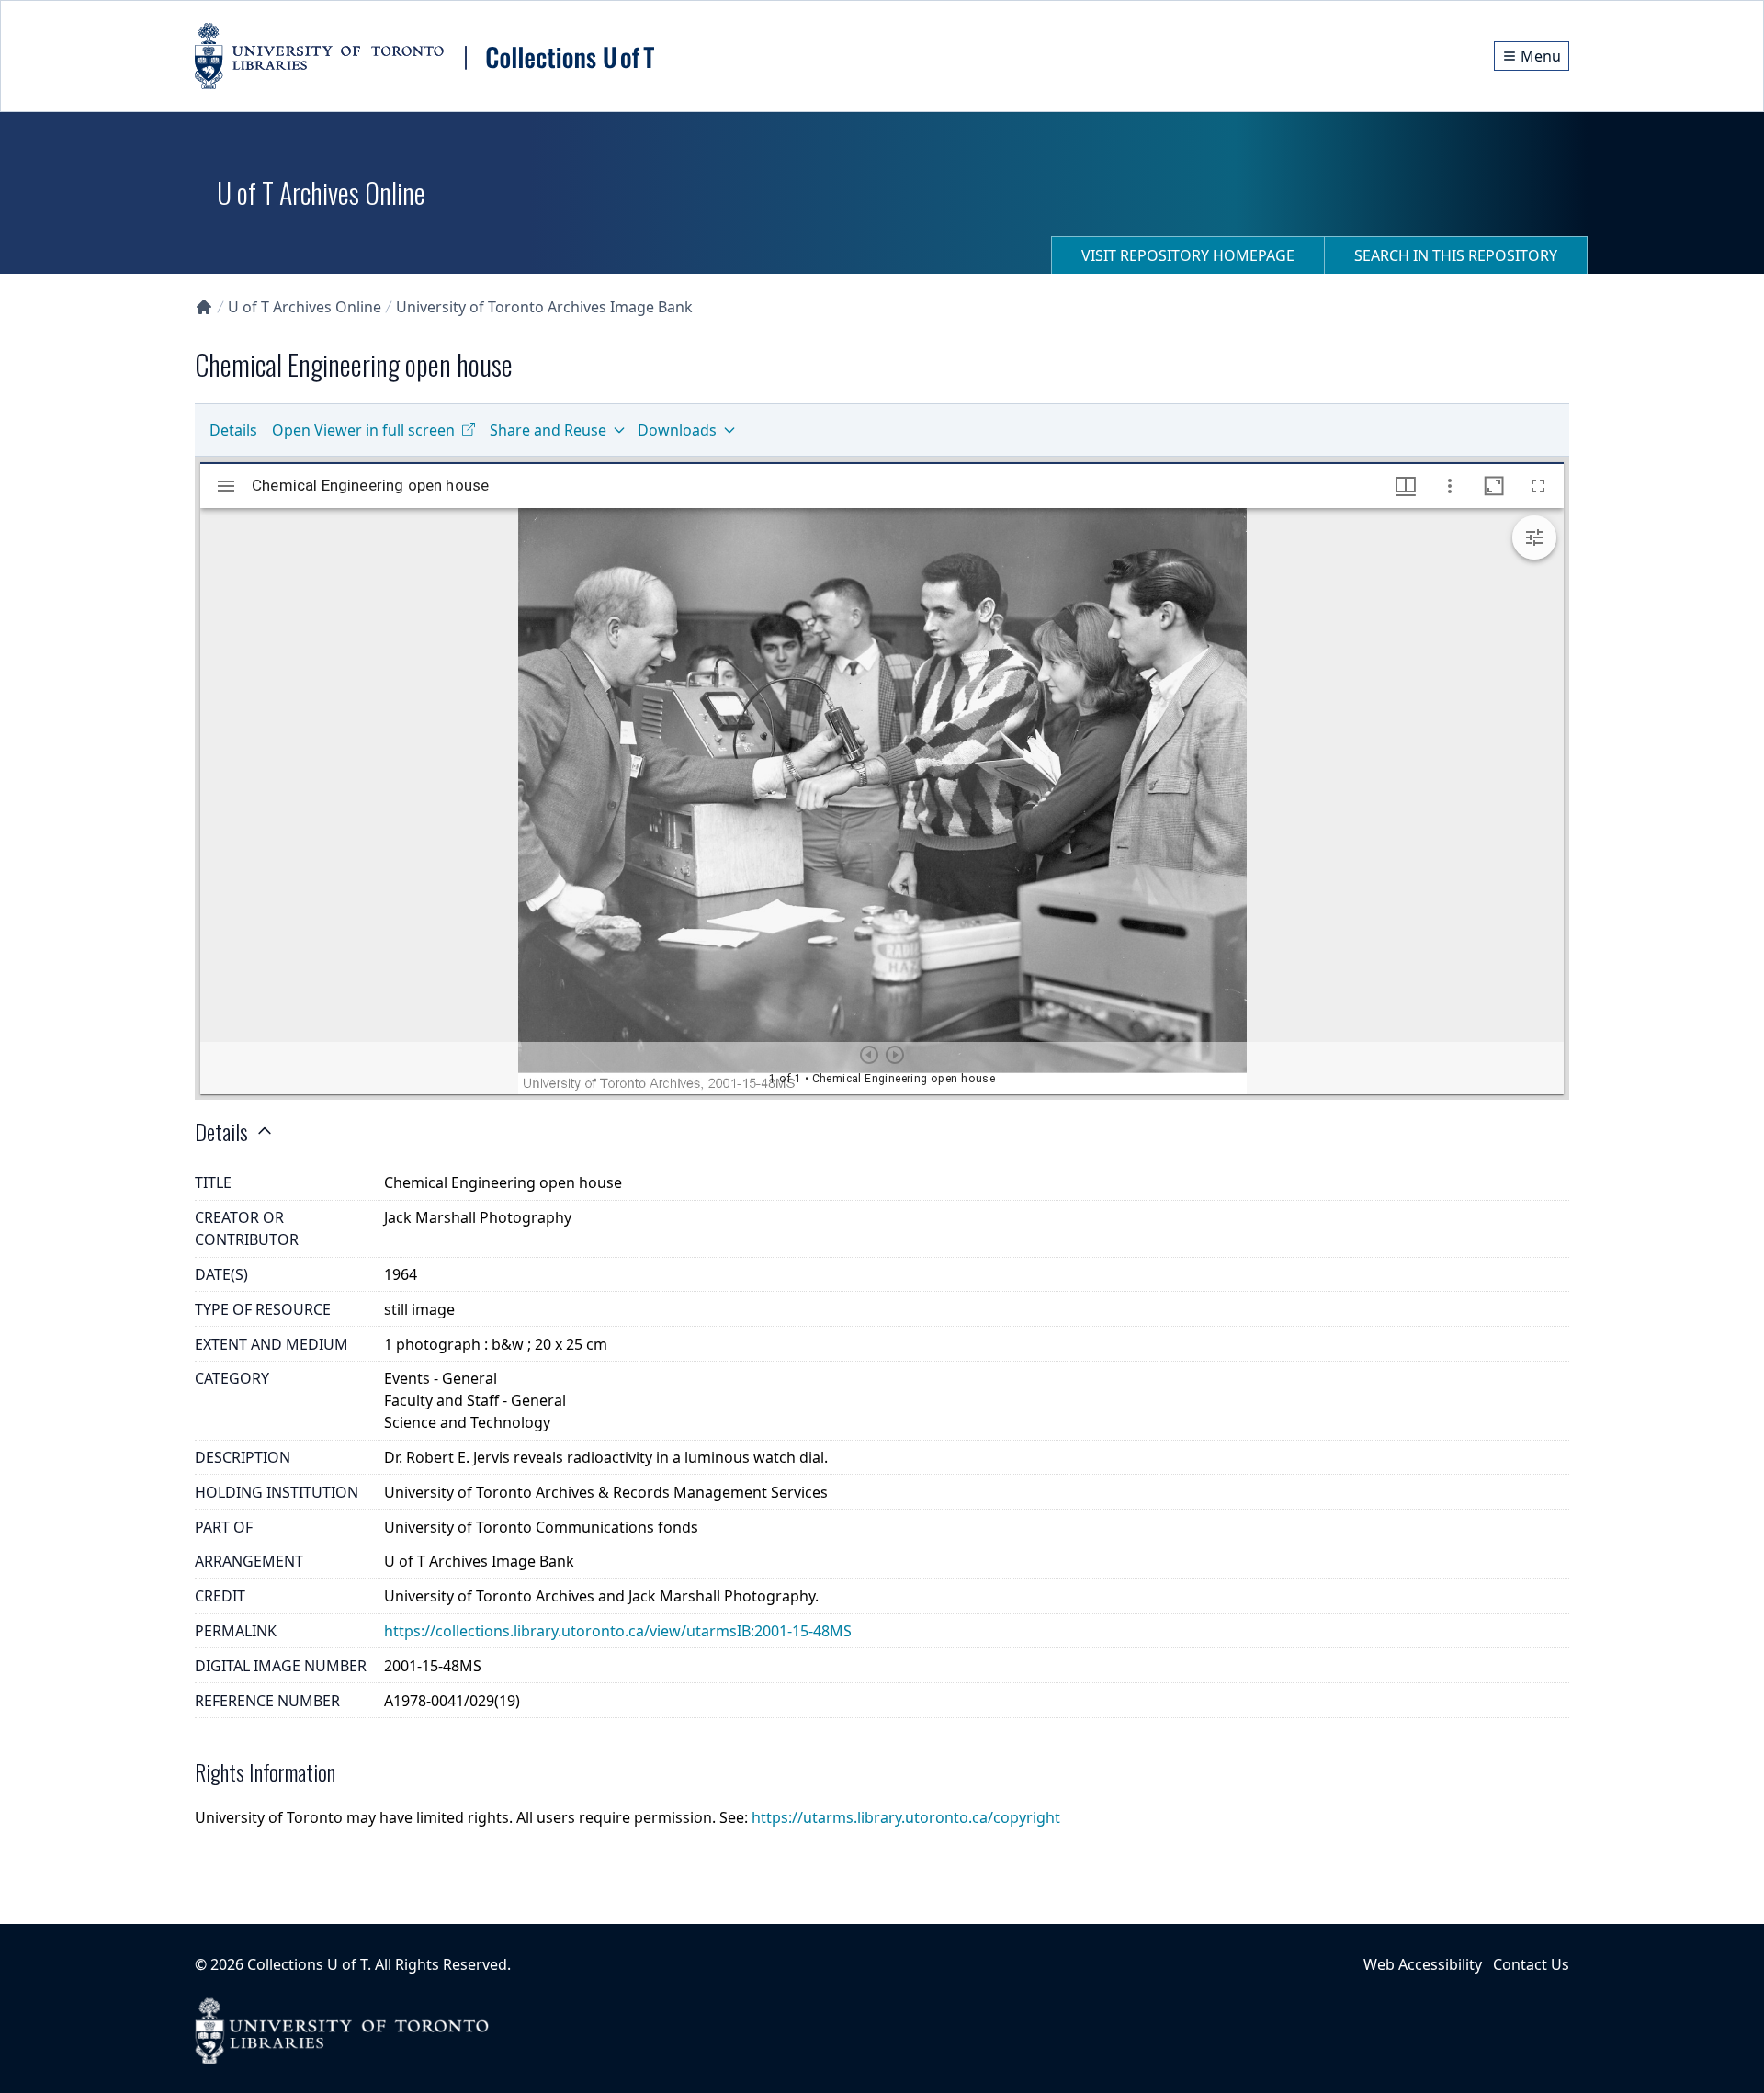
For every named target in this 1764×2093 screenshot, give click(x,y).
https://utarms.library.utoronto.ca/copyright (906, 1817)
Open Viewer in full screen (363, 430)
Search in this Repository (1456, 255)
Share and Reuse (548, 430)
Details (233, 430)
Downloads (677, 430)
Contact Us (1531, 1964)
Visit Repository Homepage (1188, 255)
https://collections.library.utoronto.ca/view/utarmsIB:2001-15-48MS (618, 1631)
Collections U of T (307, 1964)
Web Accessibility (1423, 1964)
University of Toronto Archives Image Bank (544, 307)
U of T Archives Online (305, 307)
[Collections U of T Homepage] (204, 307)
